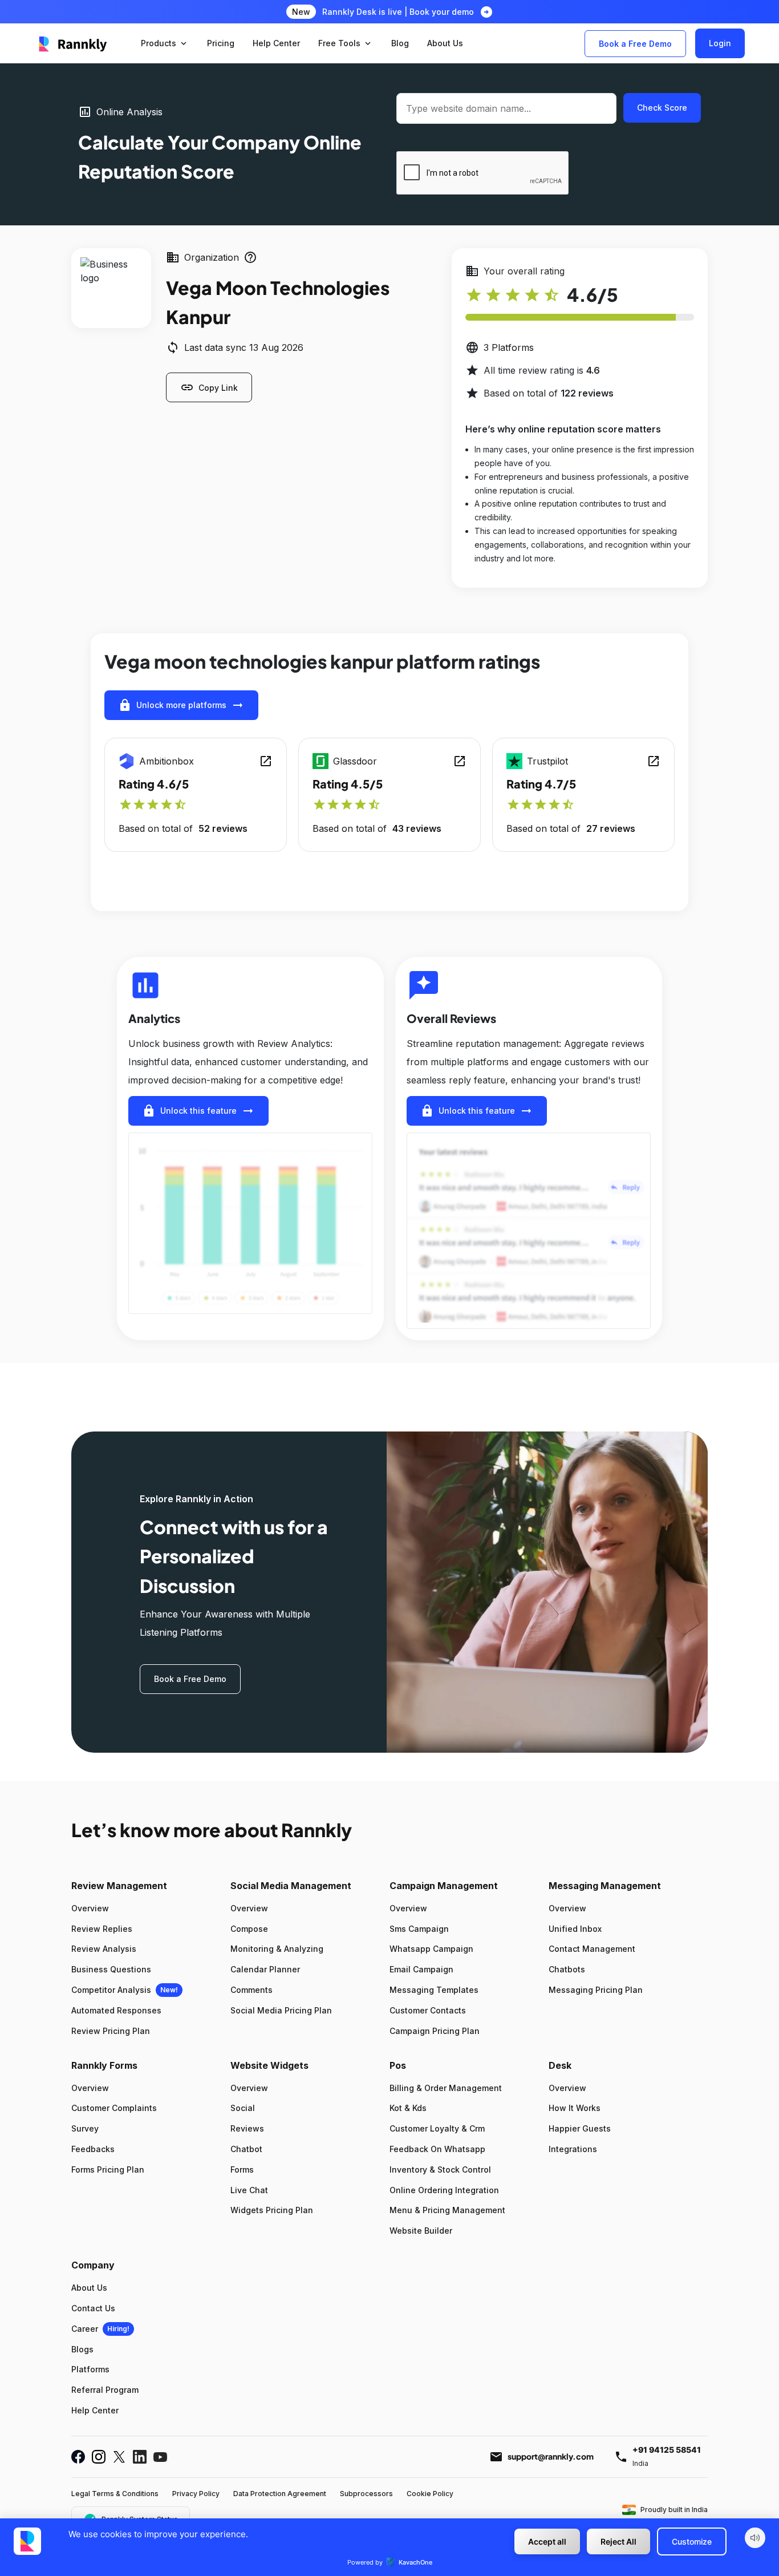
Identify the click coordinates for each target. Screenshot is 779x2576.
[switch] (755, 2538)
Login (720, 43)
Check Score (662, 108)
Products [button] (165, 43)
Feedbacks (93, 2149)
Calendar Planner (265, 1969)
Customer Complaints (114, 2108)
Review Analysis (104, 1949)
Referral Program (105, 2390)
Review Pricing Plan (111, 2031)
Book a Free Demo (635, 44)
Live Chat (249, 2190)
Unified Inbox (575, 1929)
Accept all (547, 2541)
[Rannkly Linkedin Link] (140, 2457)
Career (85, 2329)
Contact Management (592, 1949)
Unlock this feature (198, 1111)
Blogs (82, 2349)
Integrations (573, 2149)
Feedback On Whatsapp (437, 2149)
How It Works (575, 2108)
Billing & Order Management (446, 2088)
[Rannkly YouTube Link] (160, 2457)
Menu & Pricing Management (447, 2210)
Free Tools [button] (346, 43)
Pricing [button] (221, 43)
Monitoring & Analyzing (277, 1949)
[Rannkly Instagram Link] (99, 2457)
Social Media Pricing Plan (281, 2010)
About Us (89, 2288)
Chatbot (246, 2149)
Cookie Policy (430, 2494)
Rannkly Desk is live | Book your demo (398, 12)
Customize (692, 2541)
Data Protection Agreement (280, 2494)
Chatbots (567, 1969)
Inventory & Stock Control (440, 2169)
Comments (251, 1990)
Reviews (247, 2128)
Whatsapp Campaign (431, 1949)
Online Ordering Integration (444, 2190)
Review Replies (102, 1929)
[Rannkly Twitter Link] (119, 2457)
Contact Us (93, 2308)
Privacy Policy (196, 2494)
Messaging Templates (434, 1990)
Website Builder (421, 2231)
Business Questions (111, 1969)
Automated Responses (116, 2010)
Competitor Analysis (111, 1990)
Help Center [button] (276, 43)
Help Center (95, 2410)
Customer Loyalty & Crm (437, 2128)
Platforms (90, 2369)
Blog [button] (400, 43)
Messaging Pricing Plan (596, 1990)
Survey (85, 2128)
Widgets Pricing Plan (272, 2210)
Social (243, 2108)
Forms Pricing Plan (108, 2169)
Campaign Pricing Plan (435, 2031)
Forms (242, 2169)
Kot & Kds (408, 2108)
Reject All (618, 2541)
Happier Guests (580, 2128)
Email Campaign (421, 1969)
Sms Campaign (419, 1929)
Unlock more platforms (181, 705)
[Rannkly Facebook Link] (78, 2457)
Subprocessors (366, 2494)
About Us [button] (445, 43)
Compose (249, 1929)
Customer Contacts (428, 2010)
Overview (90, 1908)
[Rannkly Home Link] (73, 43)
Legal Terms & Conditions (115, 2494)
